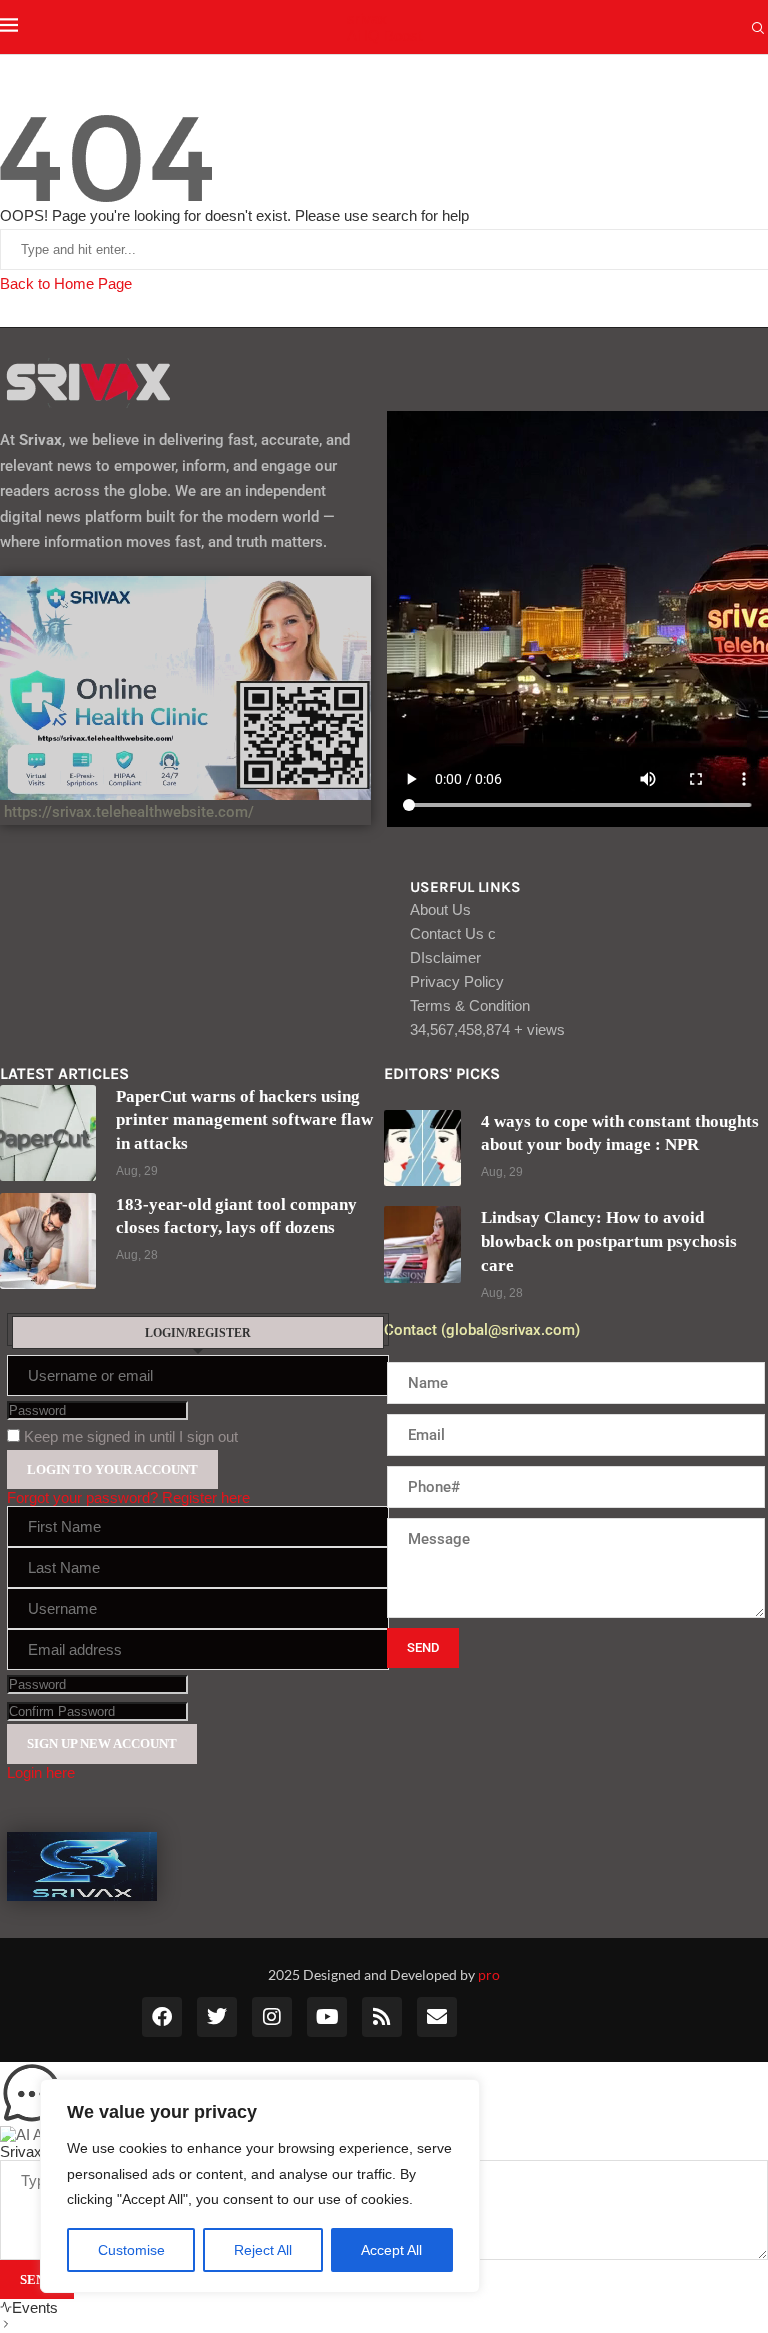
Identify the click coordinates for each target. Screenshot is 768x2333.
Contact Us (453, 933)
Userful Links (465, 887)
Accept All (391, 2250)
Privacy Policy (457, 981)
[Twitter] (217, 2017)
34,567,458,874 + (487, 1029)
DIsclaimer (445, 957)
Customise (131, 2250)
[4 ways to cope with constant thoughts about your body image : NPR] (422, 1148)
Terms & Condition (470, 1005)
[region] (260, 2186)
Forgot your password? (82, 1497)
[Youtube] (327, 2017)
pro (489, 1974)
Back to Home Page (66, 283)
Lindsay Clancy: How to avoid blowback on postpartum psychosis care (609, 1241)
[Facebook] (162, 2017)
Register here (206, 1497)
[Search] (758, 29)
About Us (440, 909)
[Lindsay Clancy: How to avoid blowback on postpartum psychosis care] (422, 1244)
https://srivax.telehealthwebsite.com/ (127, 812)
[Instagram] (272, 2017)
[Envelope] (437, 2017)
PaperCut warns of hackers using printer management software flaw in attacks (244, 1120)
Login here (41, 1772)
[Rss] (382, 2017)
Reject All (263, 2250)
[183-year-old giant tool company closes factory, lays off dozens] (48, 1241)
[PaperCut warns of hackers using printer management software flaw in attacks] (48, 1133)
